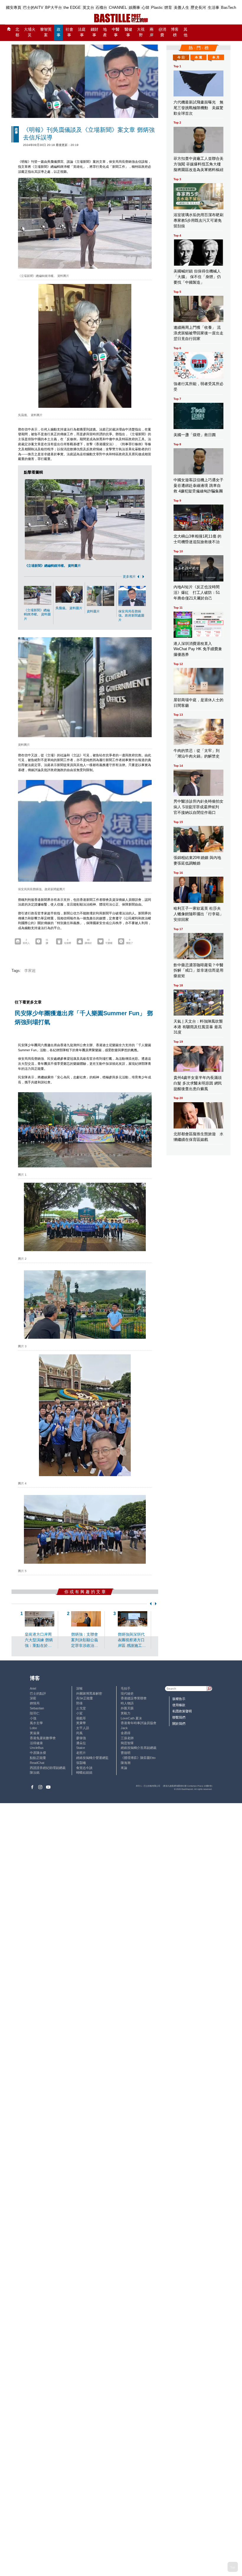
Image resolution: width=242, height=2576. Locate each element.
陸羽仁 (35, 1713)
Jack (124, 1728)
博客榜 (175, 32)
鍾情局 (35, 1703)
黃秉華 (81, 1723)
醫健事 (128, 32)
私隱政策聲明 (182, 1711)
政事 (59, 32)
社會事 (69, 32)
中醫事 (116, 32)
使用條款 (179, 1705)
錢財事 (94, 32)
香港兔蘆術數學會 (43, 1738)
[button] (137, 577)
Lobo (33, 1728)
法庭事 (82, 32)
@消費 (162, 32)
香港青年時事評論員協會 (139, 1723)
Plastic (157, 8)
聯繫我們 (179, 1717)
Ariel (33, 1688)
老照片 (81, 1753)
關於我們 (179, 1724)
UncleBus (37, 1748)
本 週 (198, 57)
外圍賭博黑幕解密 (89, 1693)
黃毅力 (126, 1713)
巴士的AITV (33, 8)
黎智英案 (46, 32)
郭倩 (79, 1703)
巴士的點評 (38, 1693)
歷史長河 (198, 8)
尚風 (79, 1733)
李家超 (30, 971)
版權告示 (179, 1699)
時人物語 (127, 1703)
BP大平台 (54, 8)
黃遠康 (35, 1733)
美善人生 (181, 8)
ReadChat (37, 1763)
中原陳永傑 (38, 1753)
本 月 (216, 57)
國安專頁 (14, 8)
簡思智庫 (127, 1743)
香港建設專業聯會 (134, 1698)
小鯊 (79, 1713)
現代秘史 (127, 1693)
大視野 (141, 32)
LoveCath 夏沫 (131, 1718)
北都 (17, 32)
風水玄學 (36, 1723)
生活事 (214, 8)
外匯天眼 (127, 1708)
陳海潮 (126, 1763)
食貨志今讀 (84, 1768)
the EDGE (72, 8)
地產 (105, 32)
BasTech (229, 8)
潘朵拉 (81, 1743)
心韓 (145, 8)
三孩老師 (127, 1738)
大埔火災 (30, 32)
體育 (168, 8)
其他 (185, 32)
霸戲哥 (81, 1718)
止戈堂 (81, 1708)
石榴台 (101, 8)
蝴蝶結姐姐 (84, 1772)
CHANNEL (118, 8)
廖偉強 (81, 1738)
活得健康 (36, 1743)
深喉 (79, 1688)
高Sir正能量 (85, 1698)
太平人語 (83, 1728)
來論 (124, 1768)
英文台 (88, 8)
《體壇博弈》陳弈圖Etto (138, 1758)
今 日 (181, 57)
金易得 (126, 1733)
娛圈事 (134, 8)
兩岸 (152, 32)
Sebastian (37, 1708)
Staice (81, 1748)
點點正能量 (38, 1758)
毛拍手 (126, 1688)
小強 (33, 1718)
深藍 (33, 1698)
